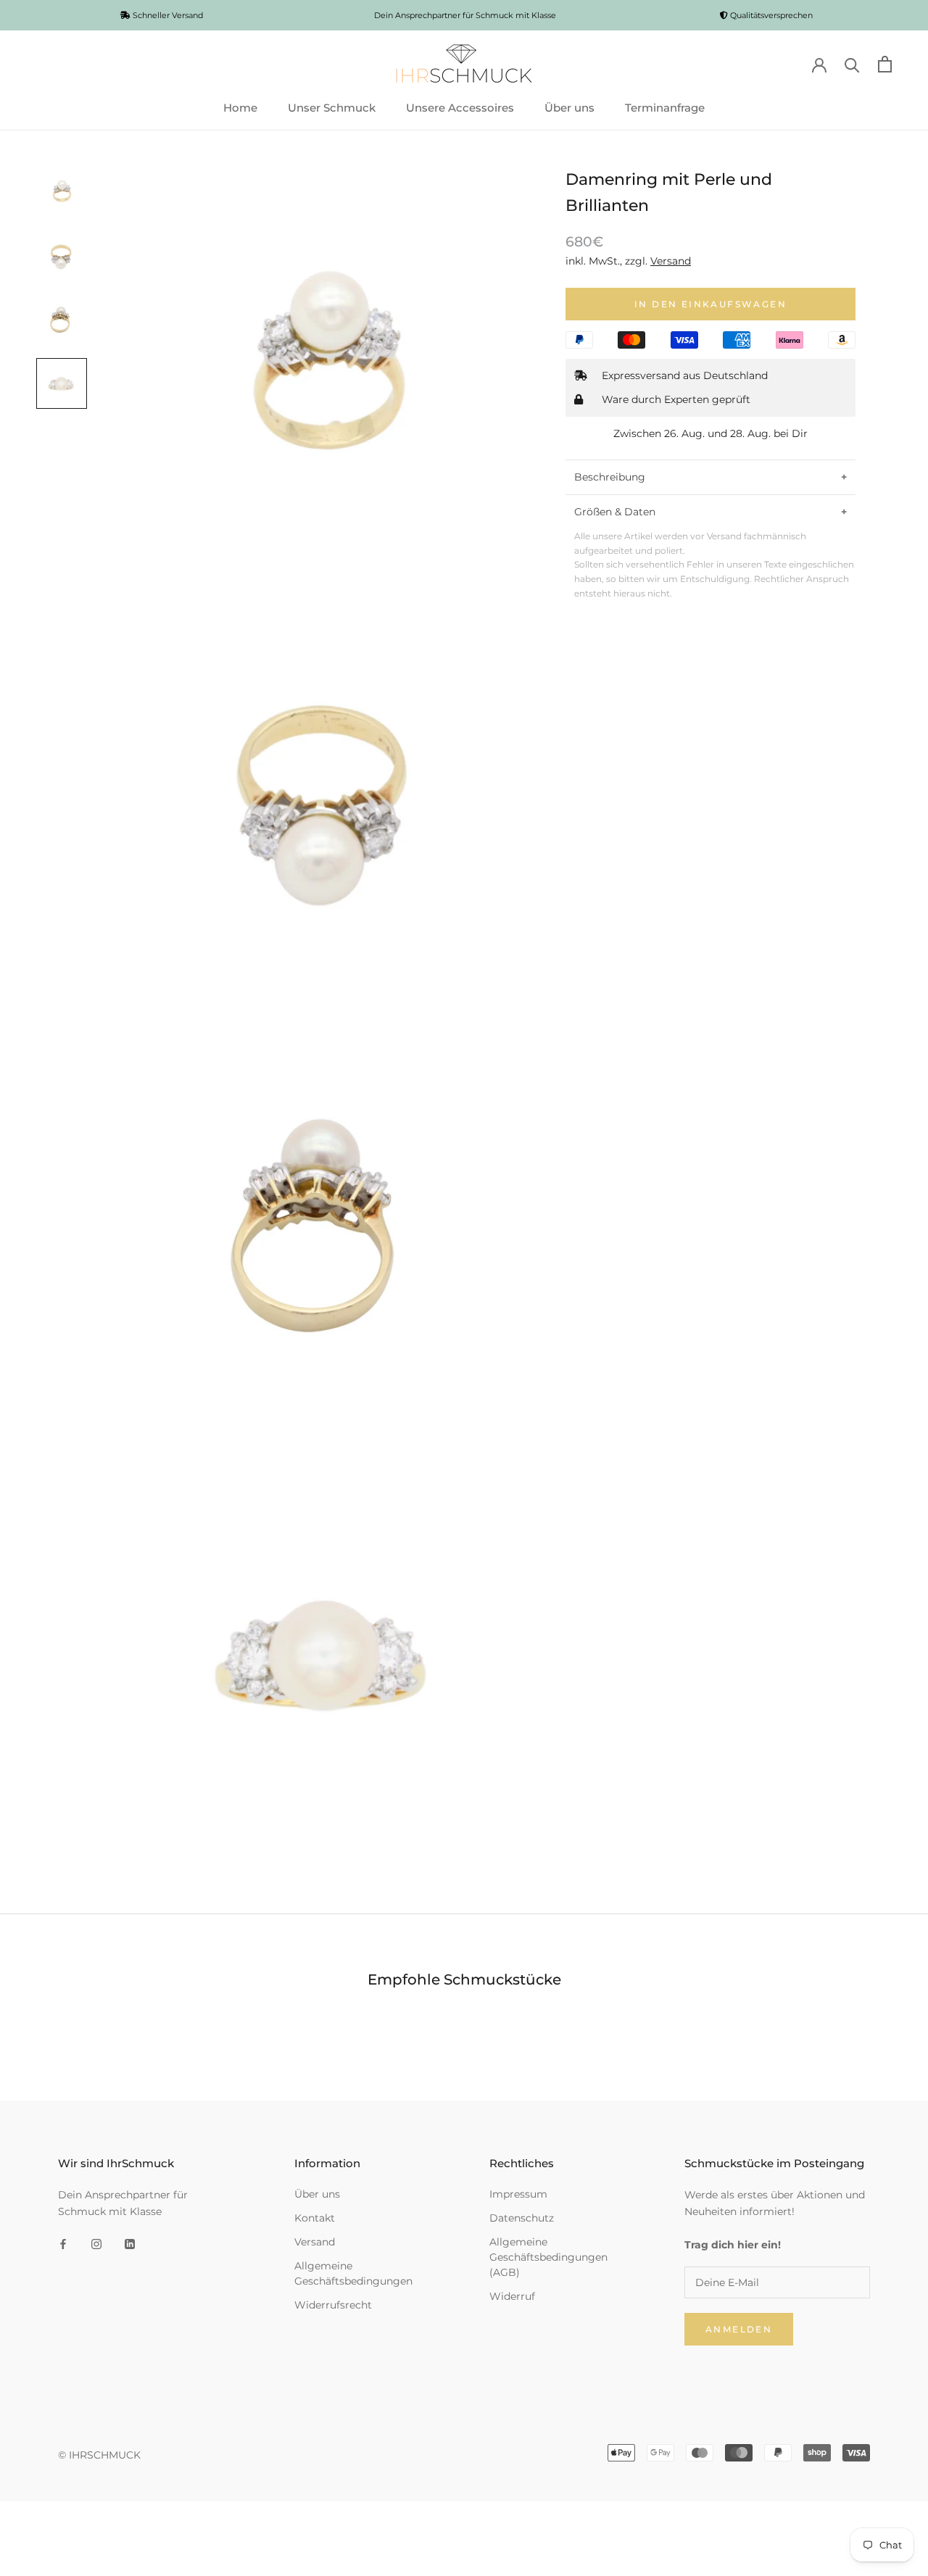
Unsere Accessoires (460, 108)
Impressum (518, 2194)
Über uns (569, 108)
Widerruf (512, 2296)
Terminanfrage (665, 108)
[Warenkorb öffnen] (885, 64)
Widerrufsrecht (333, 2305)
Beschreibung (610, 477)
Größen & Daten (615, 512)
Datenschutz (522, 2218)
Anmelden (739, 2329)
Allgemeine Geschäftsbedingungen (353, 2273)
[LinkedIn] (130, 2244)
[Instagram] (96, 2244)
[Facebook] (63, 2244)
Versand (315, 2242)
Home (240, 108)
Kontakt (315, 2218)
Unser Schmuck (332, 108)
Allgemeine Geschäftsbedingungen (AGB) (548, 2257)
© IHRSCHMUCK (99, 2455)
